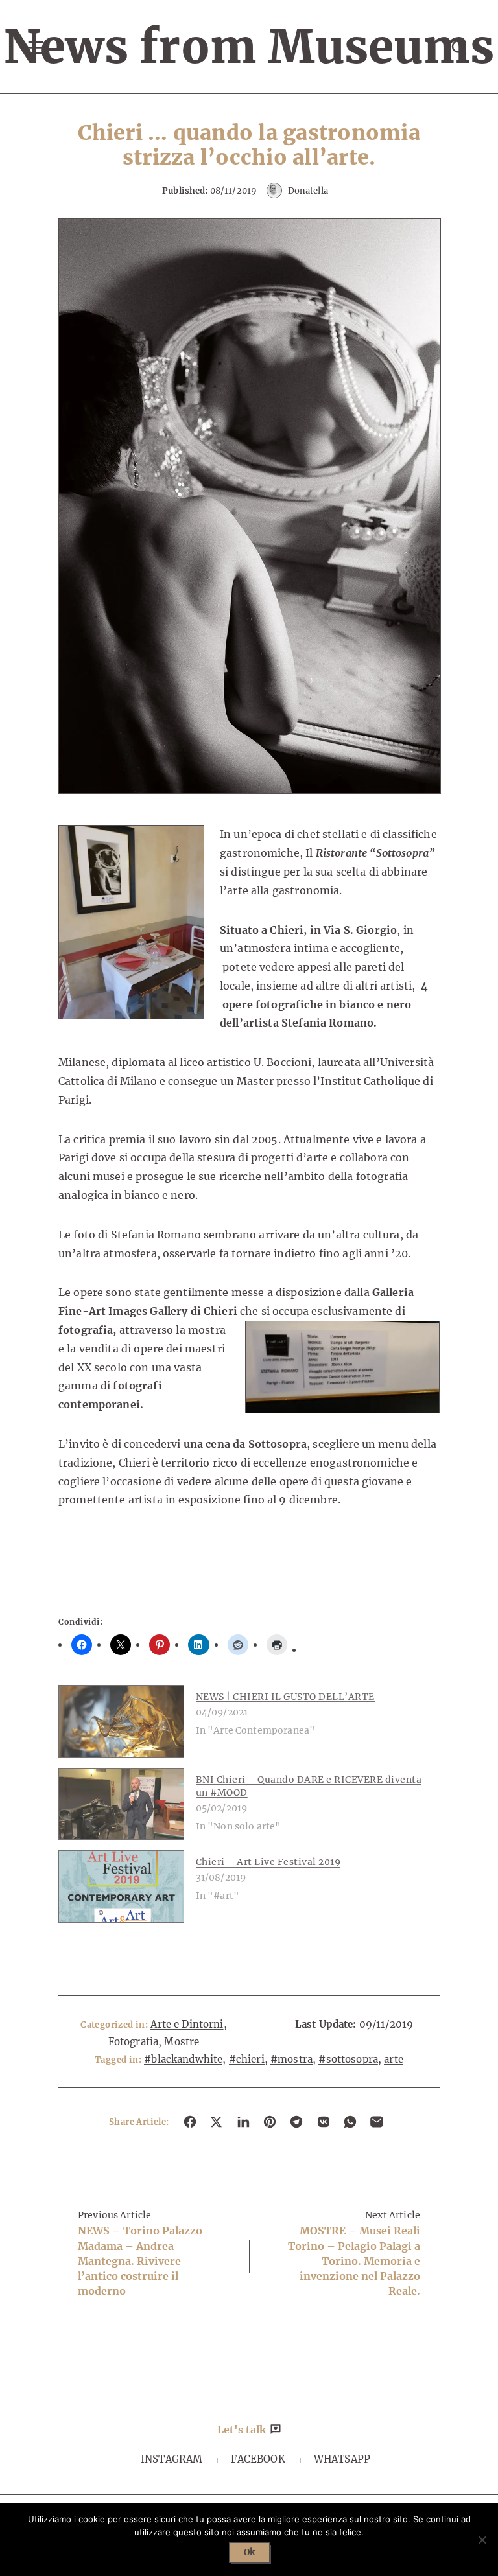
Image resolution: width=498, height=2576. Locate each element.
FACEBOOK (258, 2459)
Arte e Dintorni (187, 2024)
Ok (249, 2552)
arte (394, 2059)
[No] (482, 2540)
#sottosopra (348, 2059)
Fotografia (134, 2042)
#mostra (291, 2059)
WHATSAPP (342, 2459)
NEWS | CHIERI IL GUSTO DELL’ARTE (285, 1697)
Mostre (182, 2042)
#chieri (247, 2059)
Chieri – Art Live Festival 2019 (268, 1862)
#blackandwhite (183, 2059)
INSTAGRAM (172, 2459)
